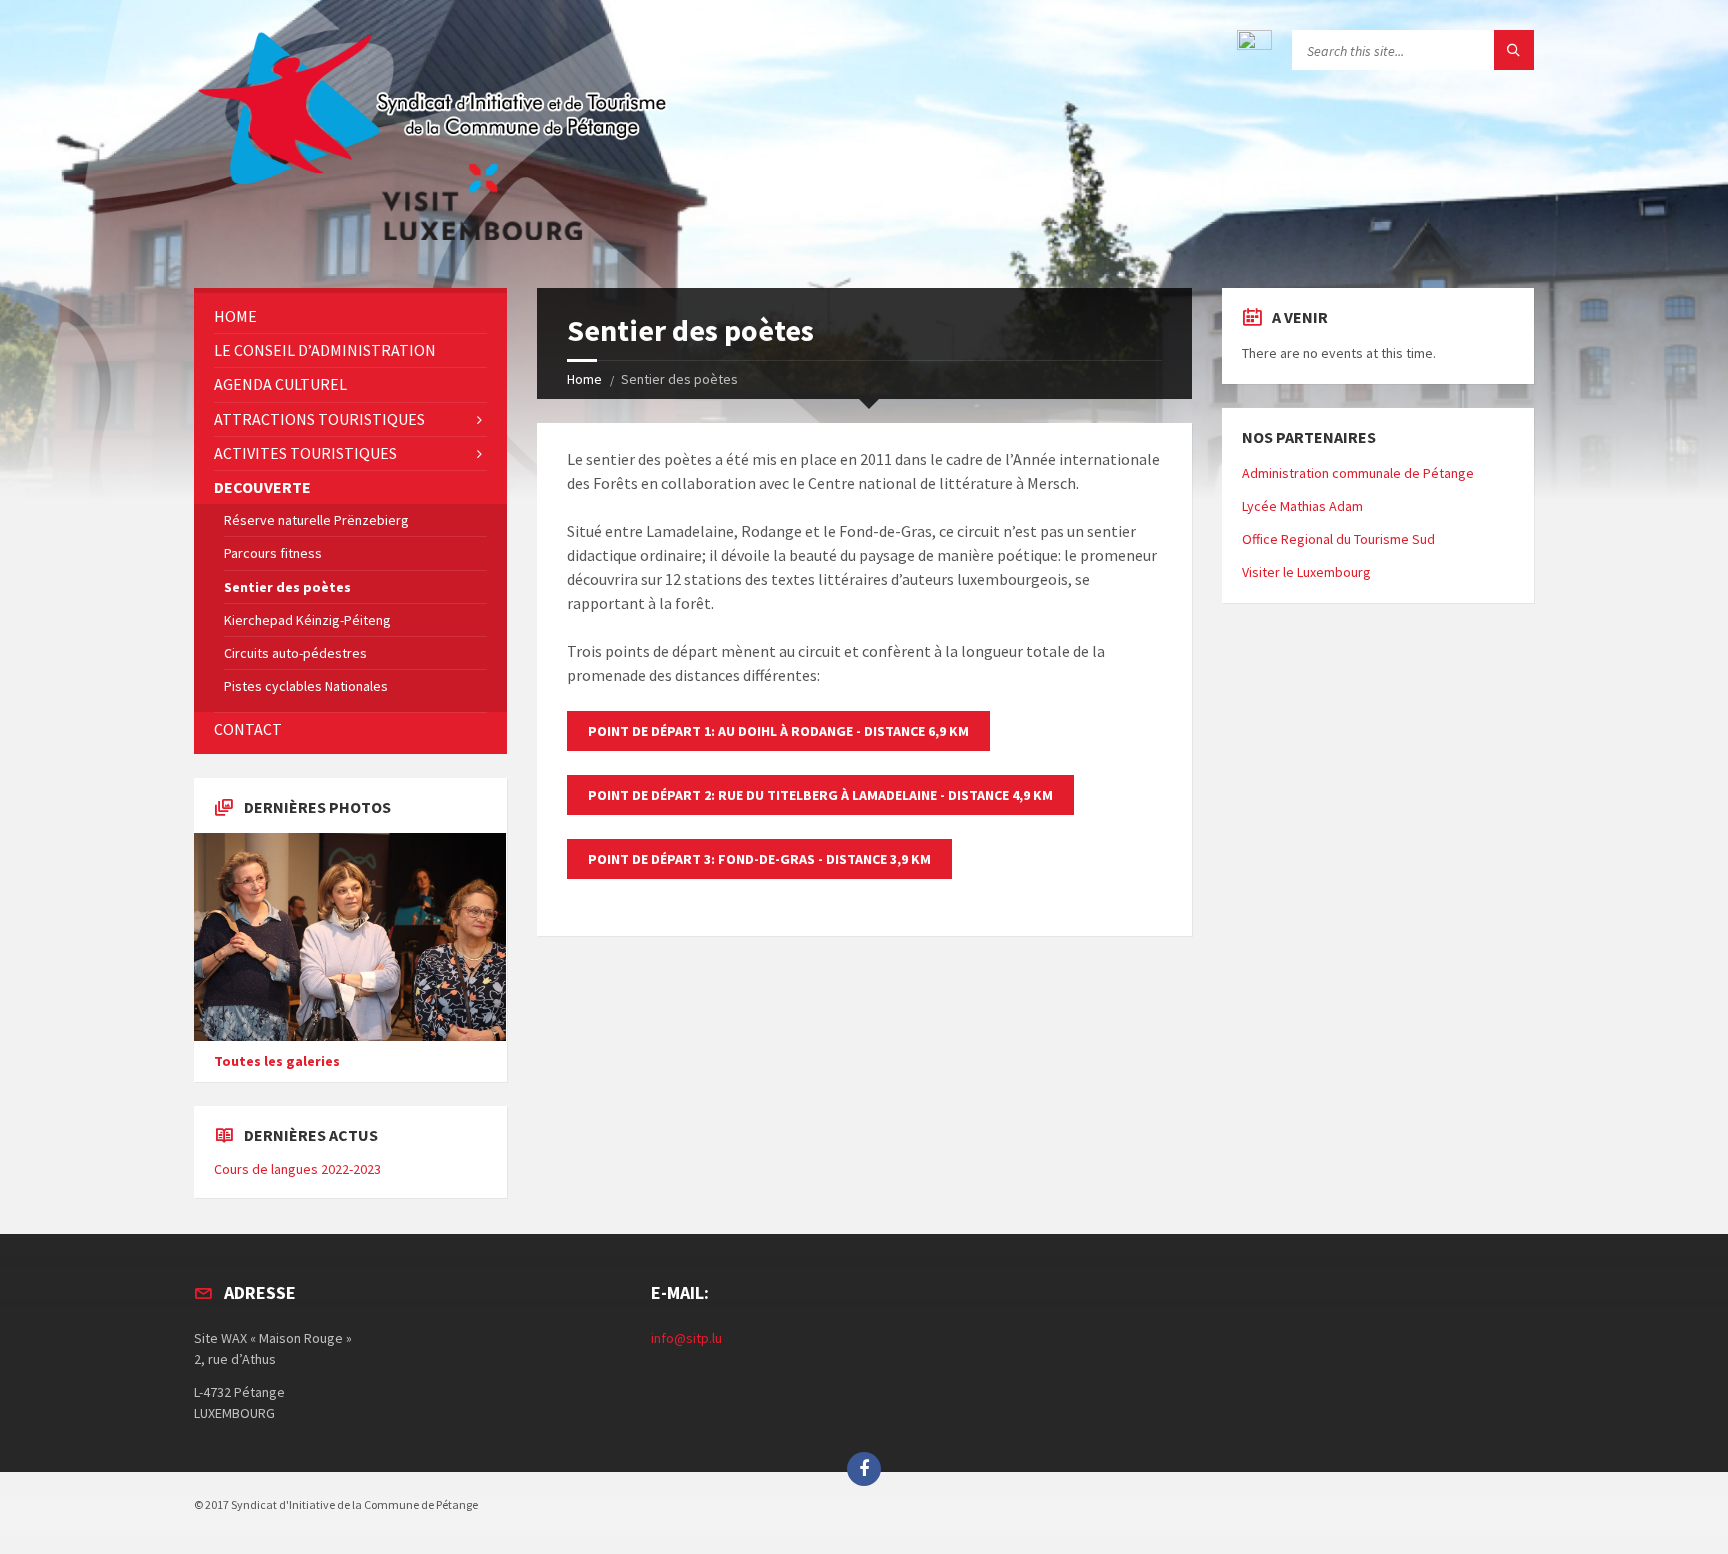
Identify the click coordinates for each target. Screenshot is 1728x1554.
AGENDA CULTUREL (280, 384)
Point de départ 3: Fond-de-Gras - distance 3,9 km (759, 859)
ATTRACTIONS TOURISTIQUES (319, 419)
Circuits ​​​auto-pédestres (295, 653)
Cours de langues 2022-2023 (297, 1169)
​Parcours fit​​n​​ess (273, 553)
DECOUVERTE (262, 487)
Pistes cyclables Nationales (306, 686)
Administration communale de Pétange (1358, 473)
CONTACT (248, 729)
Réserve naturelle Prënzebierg (316, 520)
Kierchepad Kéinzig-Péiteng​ (307, 620)
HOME (235, 316)
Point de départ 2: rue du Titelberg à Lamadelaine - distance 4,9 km (820, 795)
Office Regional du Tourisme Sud (1338, 539)
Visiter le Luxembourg (1306, 572)
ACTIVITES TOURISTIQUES (305, 453)
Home (584, 379)
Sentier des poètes (287, 587)
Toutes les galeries (277, 1061)
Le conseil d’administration (325, 350)
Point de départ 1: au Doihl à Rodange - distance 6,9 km (778, 731)
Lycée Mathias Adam (1302, 506)
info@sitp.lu (686, 1338)
